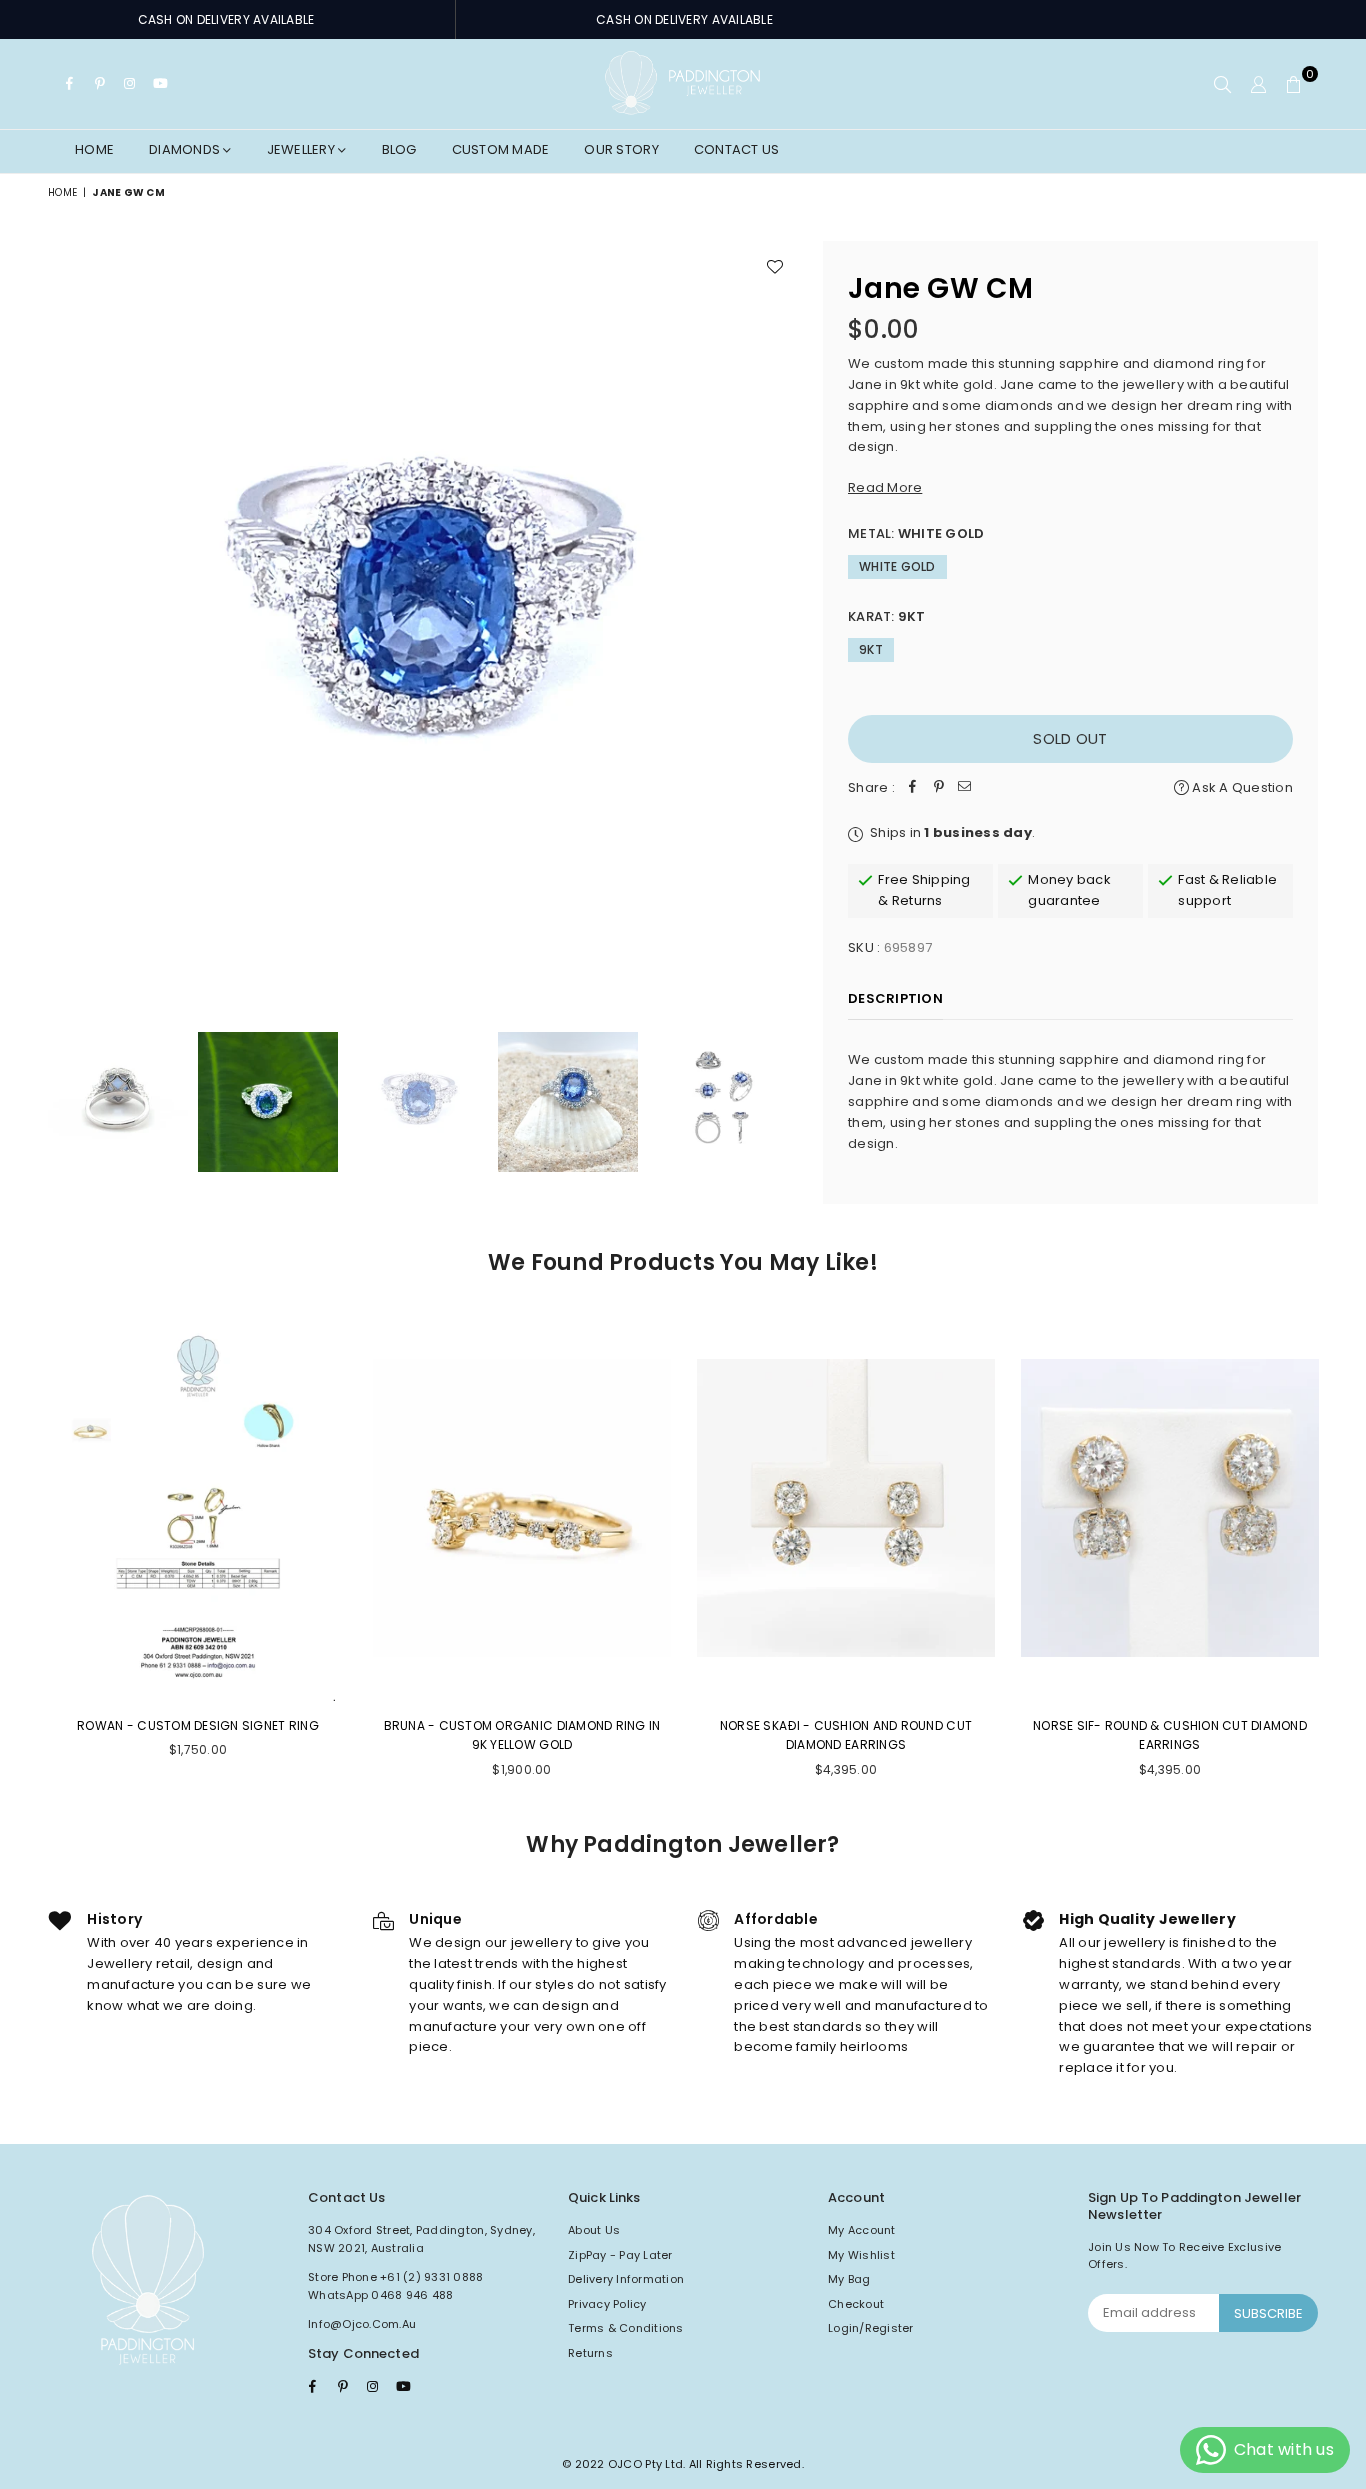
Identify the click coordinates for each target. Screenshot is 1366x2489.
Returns (590, 2353)
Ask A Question (1241, 787)
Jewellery (303, 149)
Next (780, 615)
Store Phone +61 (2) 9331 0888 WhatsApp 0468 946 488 (396, 2286)
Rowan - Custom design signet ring (198, 1725)
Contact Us (737, 149)
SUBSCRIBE (1268, 2313)
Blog (399, 149)
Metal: (916, 533)
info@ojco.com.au (362, 2324)
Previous (65, 615)
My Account (862, 2230)
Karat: (887, 616)
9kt (871, 649)
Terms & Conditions (626, 2328)
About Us (594, 2230)
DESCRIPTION (895, 998)
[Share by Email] (965, 788)
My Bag (849, 2279)
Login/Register (871, 2328)
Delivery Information (626, 2279)
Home (94, 149)
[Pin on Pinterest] (939, 788)
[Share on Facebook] (913, 788)
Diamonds (186, 149)
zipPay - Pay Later (620, 2255)
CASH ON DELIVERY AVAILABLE (226, 19)
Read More (885, 487)
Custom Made (501, 149)
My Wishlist (861, 2255)
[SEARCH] (1222, 84)
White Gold (897, 566)
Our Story (621, 149)
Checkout (856, 2304)
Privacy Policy (607, 2304)
